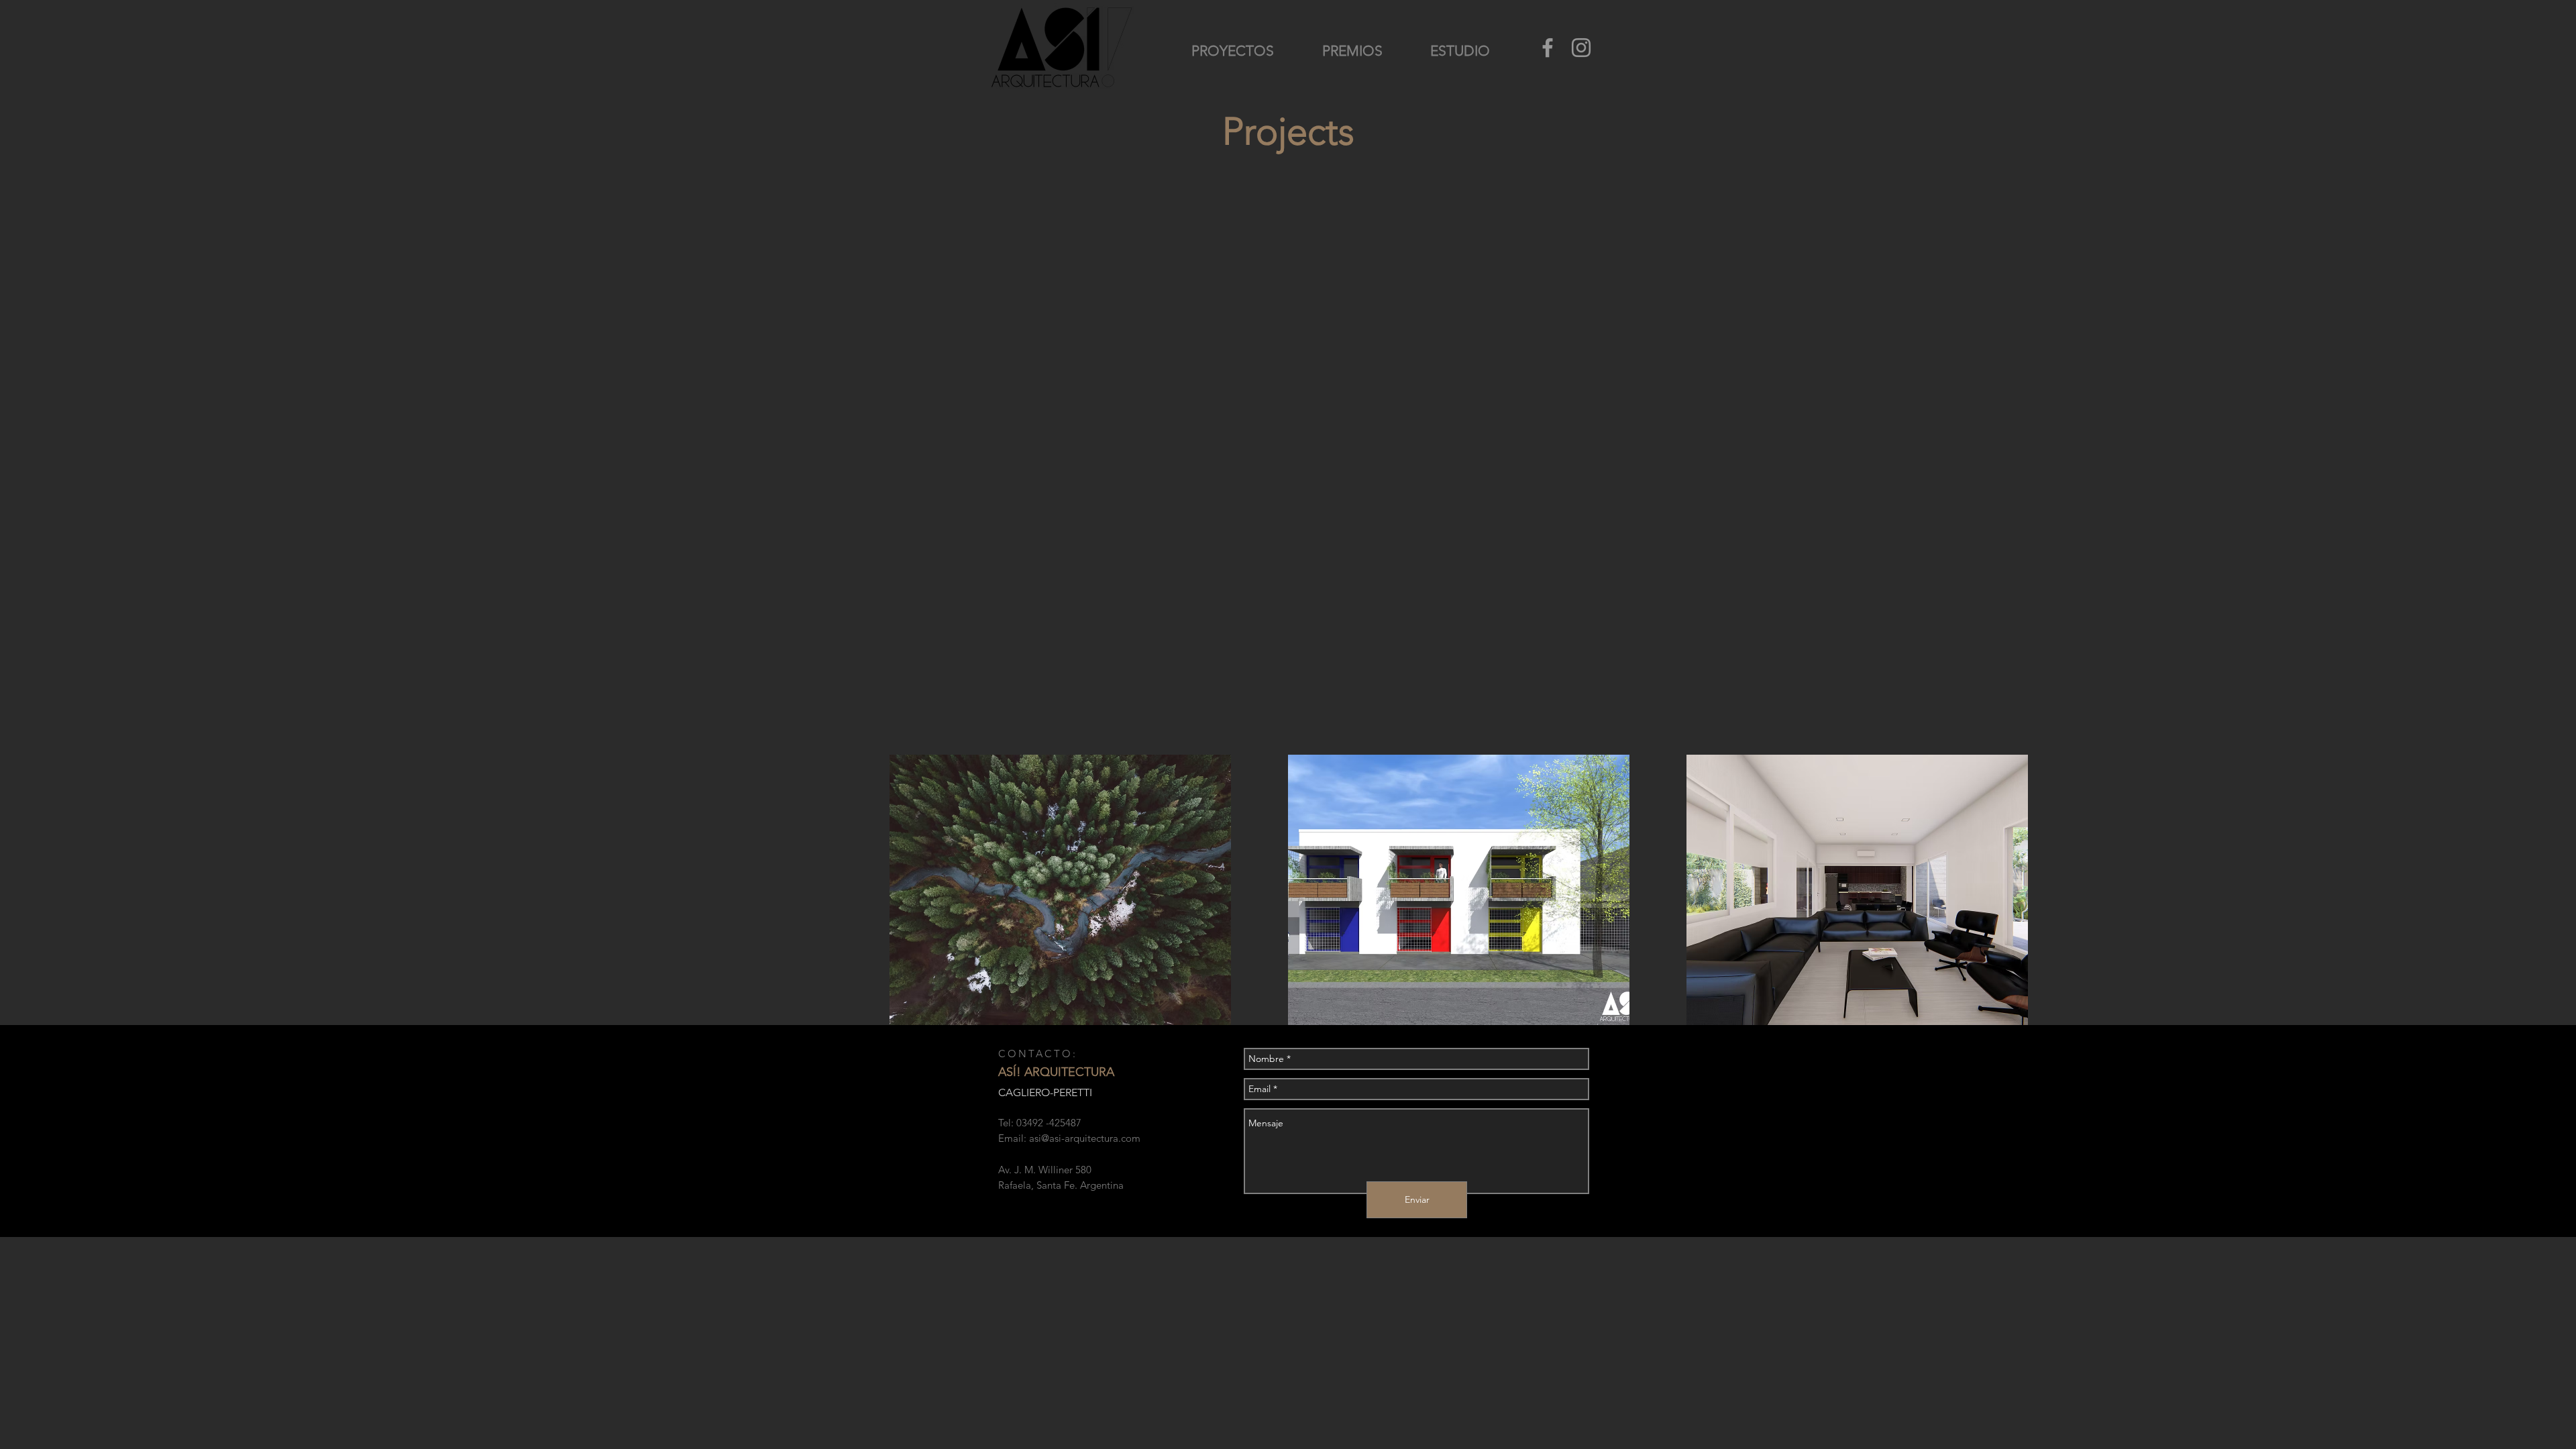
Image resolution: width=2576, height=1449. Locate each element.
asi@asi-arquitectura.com (1085, 1138)
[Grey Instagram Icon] (1581, 48)
